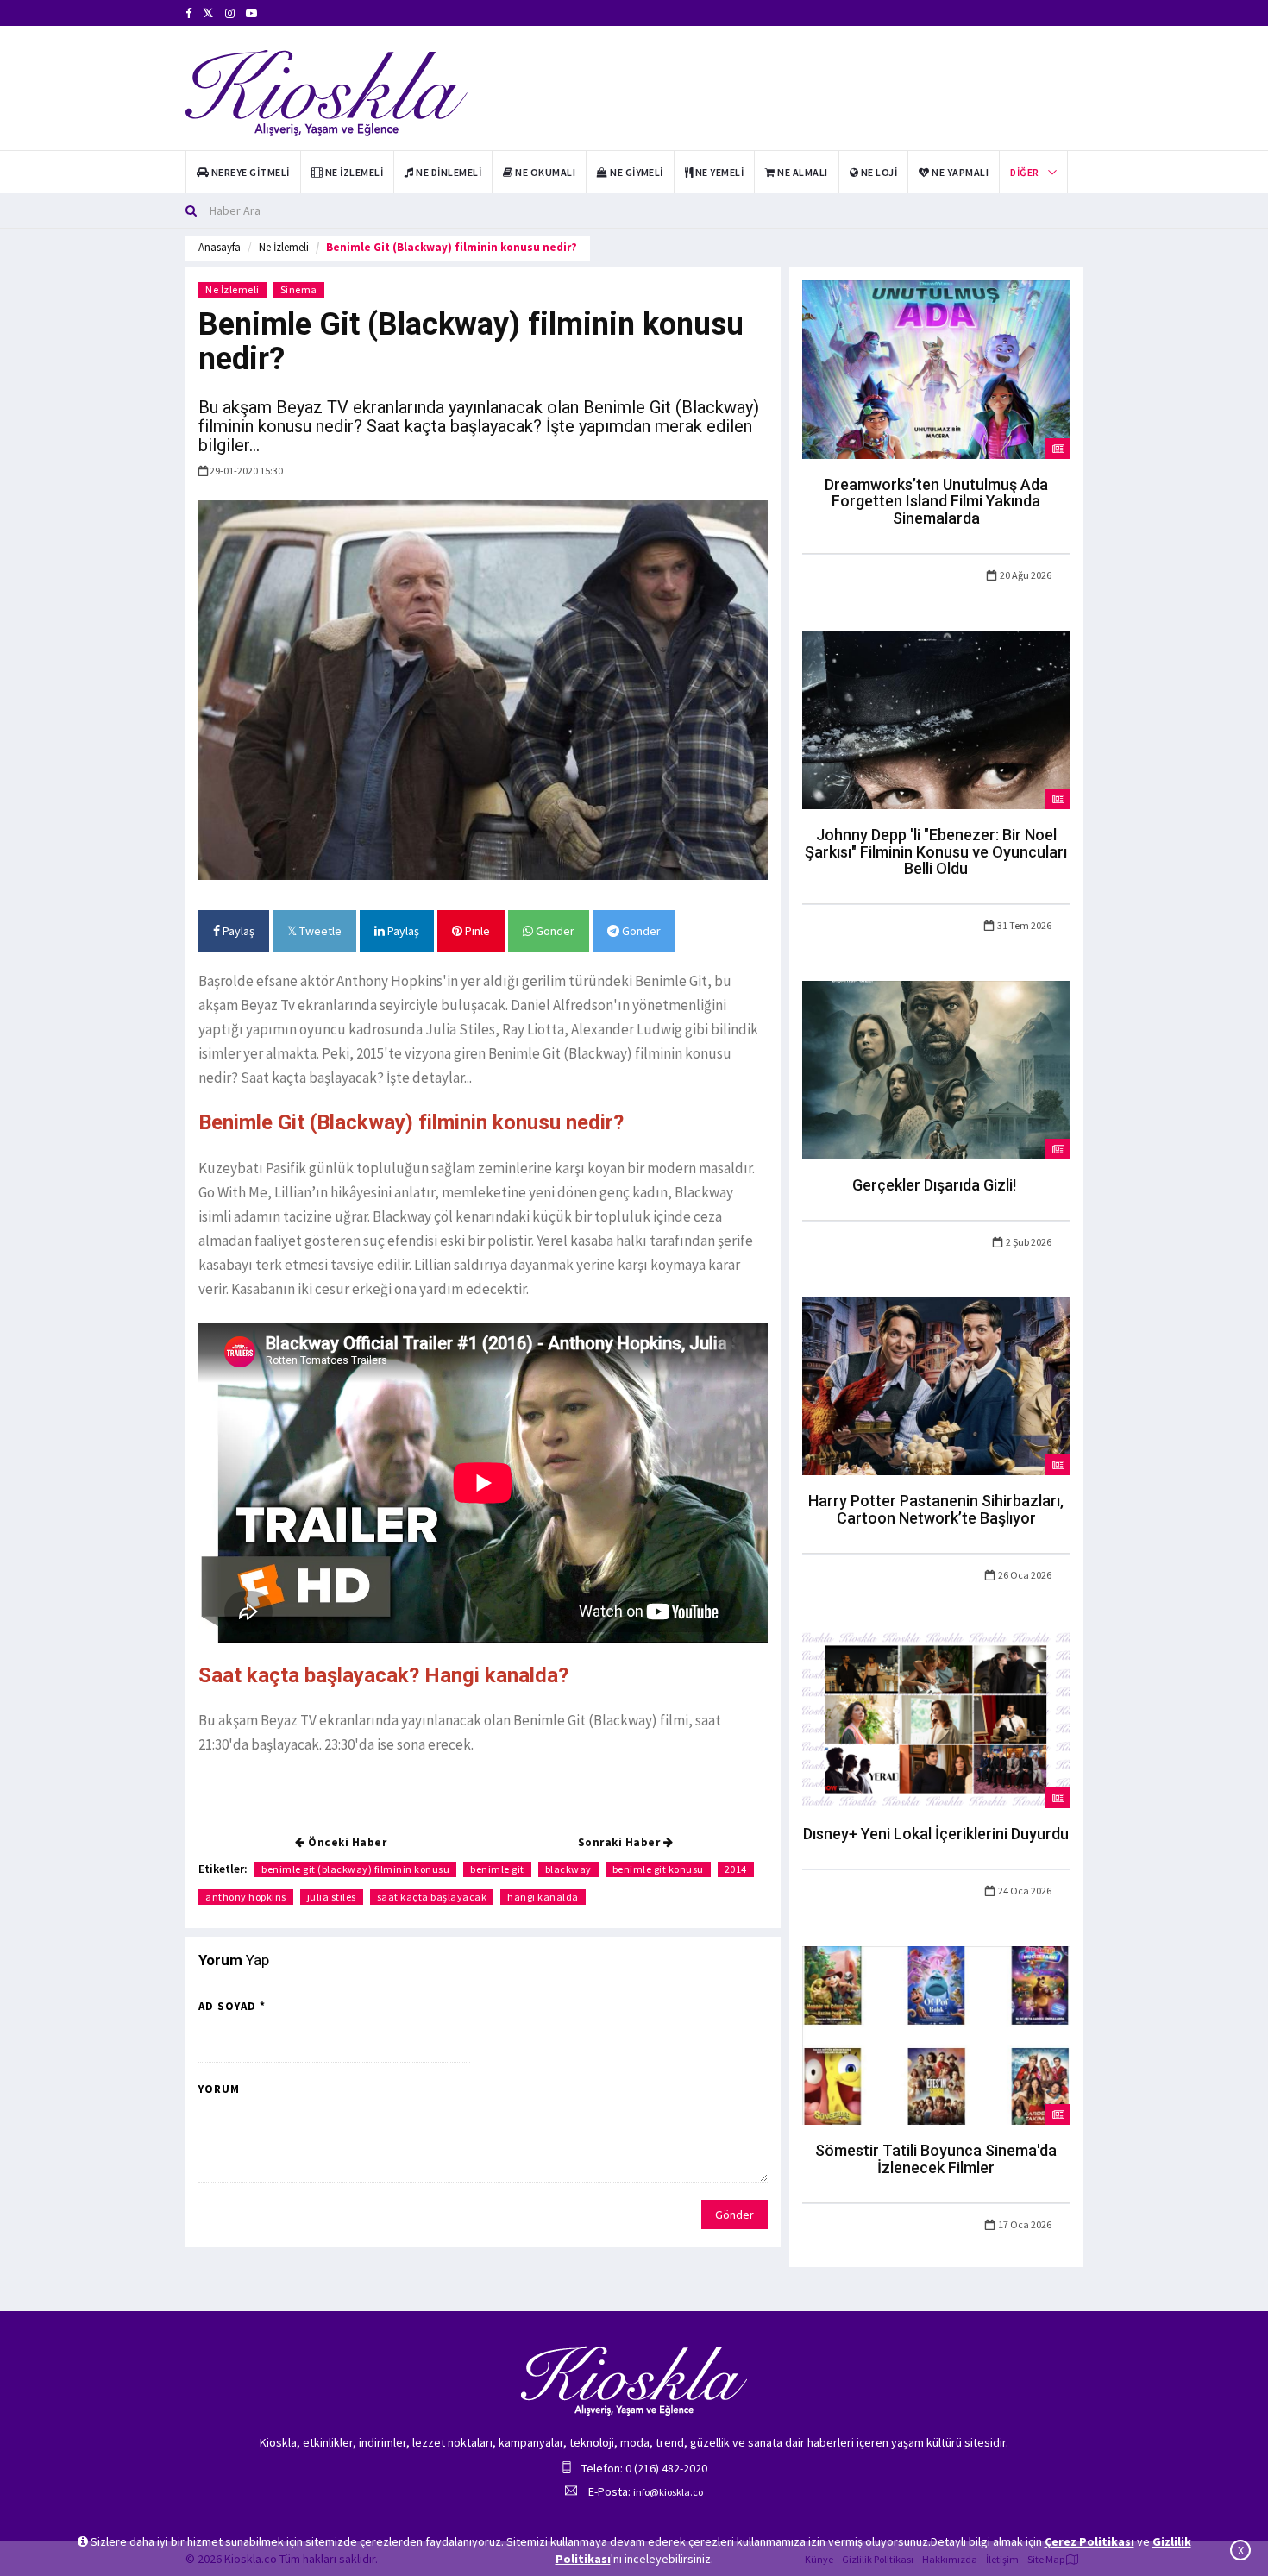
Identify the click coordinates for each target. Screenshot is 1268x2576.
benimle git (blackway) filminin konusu (355, 1869)
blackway (568, 1869)
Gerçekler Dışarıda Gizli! (936, 1185)
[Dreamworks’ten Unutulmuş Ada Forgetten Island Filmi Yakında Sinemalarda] (936, 368)
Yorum (219, 2089)
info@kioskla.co (668, 2492)
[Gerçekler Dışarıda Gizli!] (936, 1069)
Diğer (1024, 172)
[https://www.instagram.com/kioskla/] (230, 13)
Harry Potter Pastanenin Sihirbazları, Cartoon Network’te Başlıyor (936, 1509)
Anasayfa (220, 247)
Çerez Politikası (1089, 2541)
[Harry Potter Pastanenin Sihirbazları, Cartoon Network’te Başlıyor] (936, 1385)
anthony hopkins (246, 1897)
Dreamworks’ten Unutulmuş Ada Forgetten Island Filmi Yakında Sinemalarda (936, 502)
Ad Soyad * (232, 2006)
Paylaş (237, 931)
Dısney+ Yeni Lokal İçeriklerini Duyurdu (936, 1834)
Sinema (299, 289)
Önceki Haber (346, 1842)
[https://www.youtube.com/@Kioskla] (251, 13)
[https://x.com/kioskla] (208, 13)
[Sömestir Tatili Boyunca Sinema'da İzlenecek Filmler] (936, 2034)
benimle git (497, 1869)
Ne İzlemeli (284, 247)
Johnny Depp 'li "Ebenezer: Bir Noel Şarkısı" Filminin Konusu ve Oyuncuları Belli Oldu (936, 852)
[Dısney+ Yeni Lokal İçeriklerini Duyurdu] (936, 1718)
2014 (736, 1869)
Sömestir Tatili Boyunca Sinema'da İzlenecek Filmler (936, 2159)
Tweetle (319, 931)
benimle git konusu (658, 1869)
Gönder (554, 931)
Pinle (476, 931)
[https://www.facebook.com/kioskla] (188, 13)
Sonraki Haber (621, 1842)
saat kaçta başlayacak (432, 1897)
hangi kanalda (543, 1897)
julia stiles (332, 1897)
